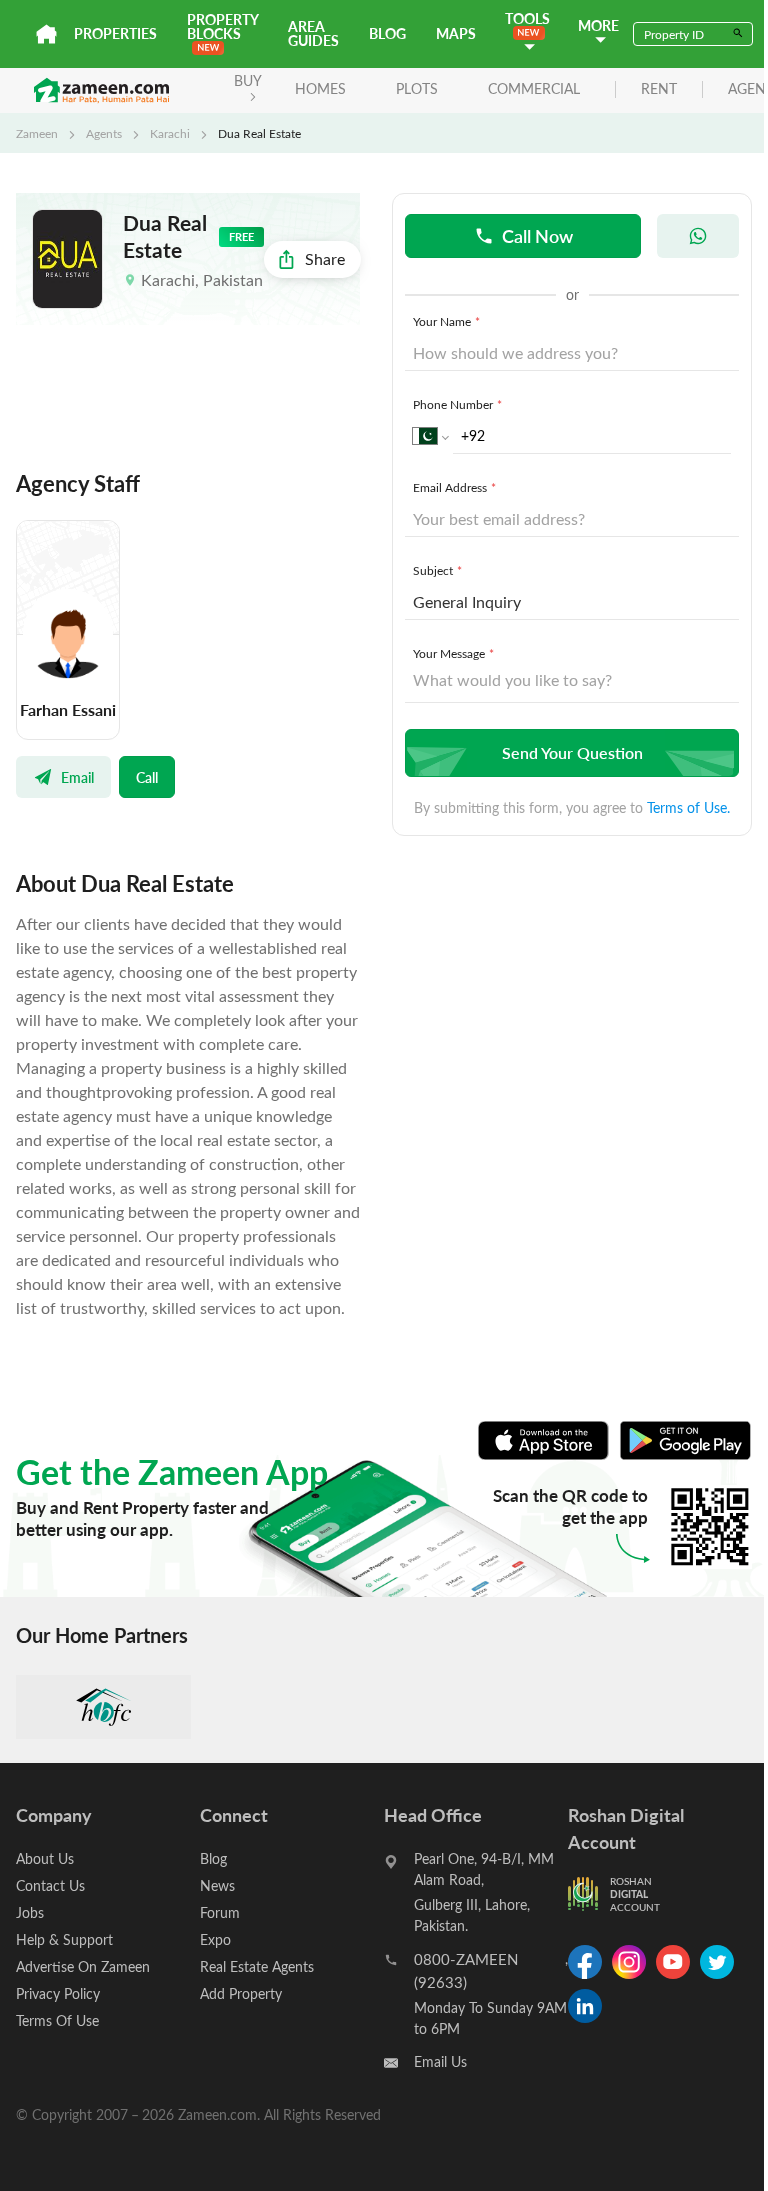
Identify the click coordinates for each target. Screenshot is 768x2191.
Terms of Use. (688, 807)
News (217, 1885)
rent (659, 89)
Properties (115, 33)
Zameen (37, 133)
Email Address (454, 487)
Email (77, 777)
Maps (456, 33)
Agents (104, 133)
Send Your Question (572, 752)
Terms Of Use (57, 2020)
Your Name (446, 321)
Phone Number (457, 404)
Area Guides (313, 33)
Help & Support (64, 1939)
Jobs (30, 1912)
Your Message (453, 653)
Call (147, 777)
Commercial (534, 88)
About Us (45, 1858)
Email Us (440, 2061)
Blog (387, 33)
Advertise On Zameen (83, 1966)
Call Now (537, 235)
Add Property (241, 1993)
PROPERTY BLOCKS (222, 26)
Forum (220, 1912)
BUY (248, 80)
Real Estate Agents (257, 1966)
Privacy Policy (58, 1993)
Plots (417, 88)
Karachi (170, 133)
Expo (215, 1939)
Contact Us (50, 1885)
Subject (437, 570)
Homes (320, 88)
